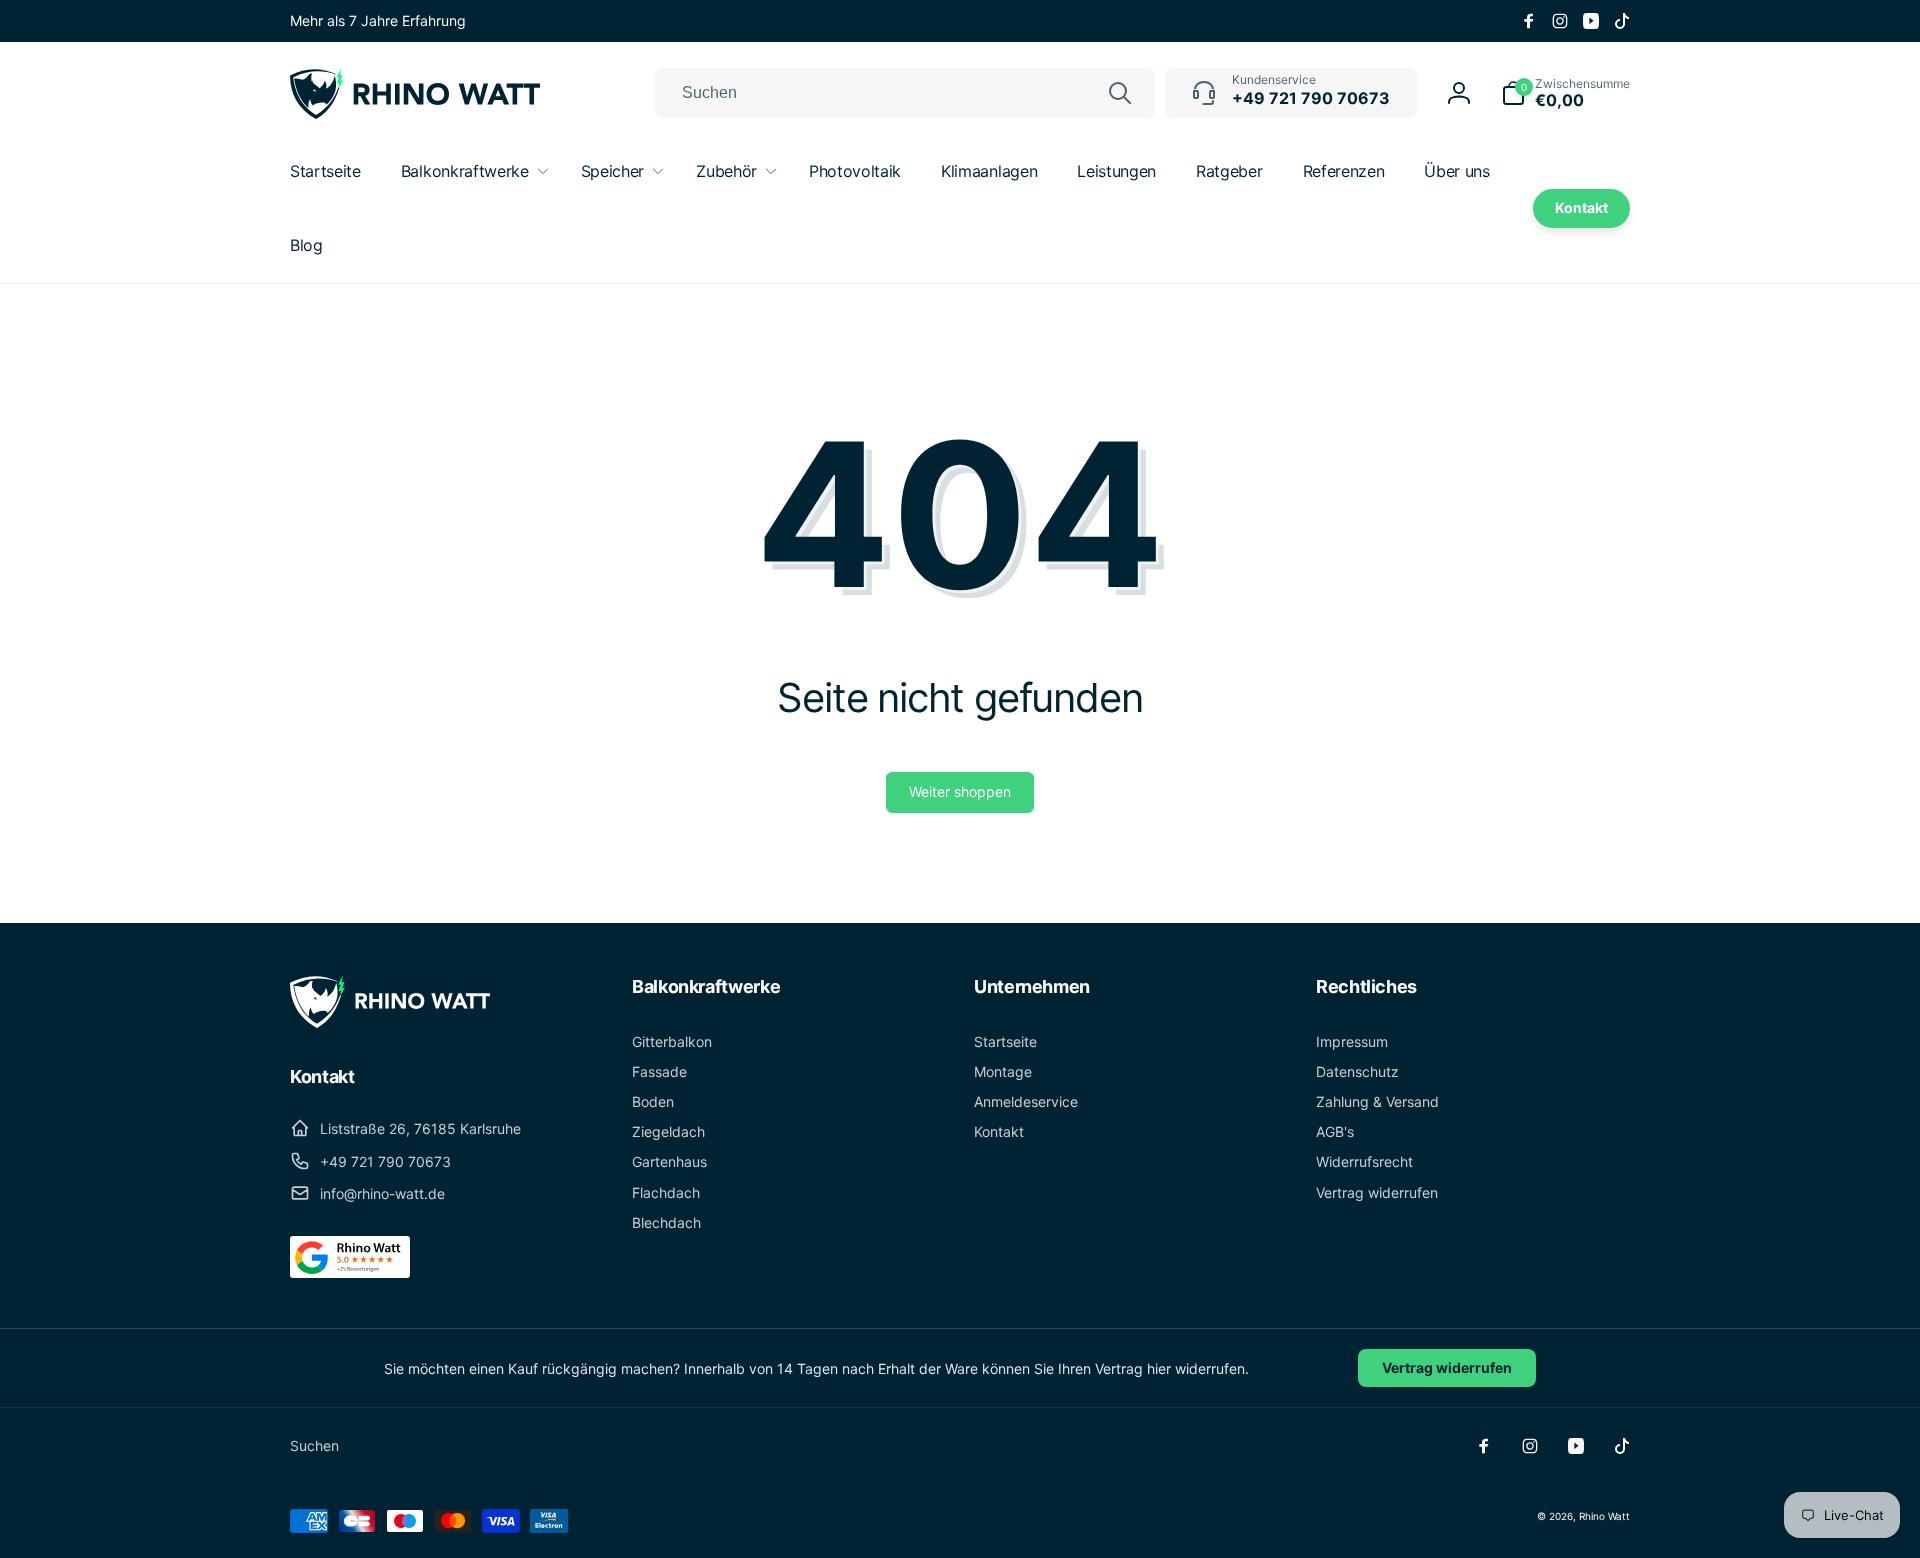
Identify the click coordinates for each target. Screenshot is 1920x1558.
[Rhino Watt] (390, 1022)
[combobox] (905, 93)
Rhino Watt (1604, 1516)
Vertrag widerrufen (1447, 1367)
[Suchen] (1120, 93)
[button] (1565, 93)
